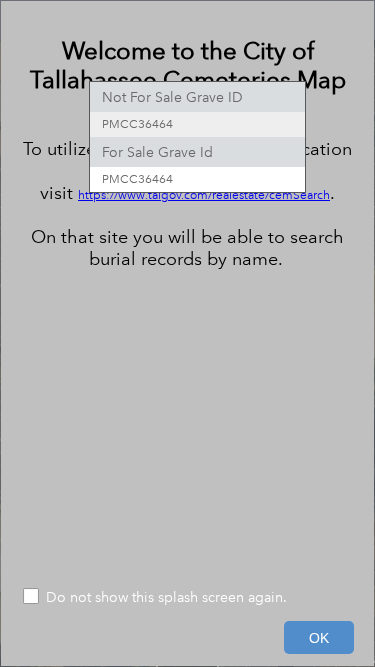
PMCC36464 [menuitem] (137, 124)
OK (319, 638)
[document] (187, 293)
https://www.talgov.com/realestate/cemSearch (204, 195)
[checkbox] (187, 598)
